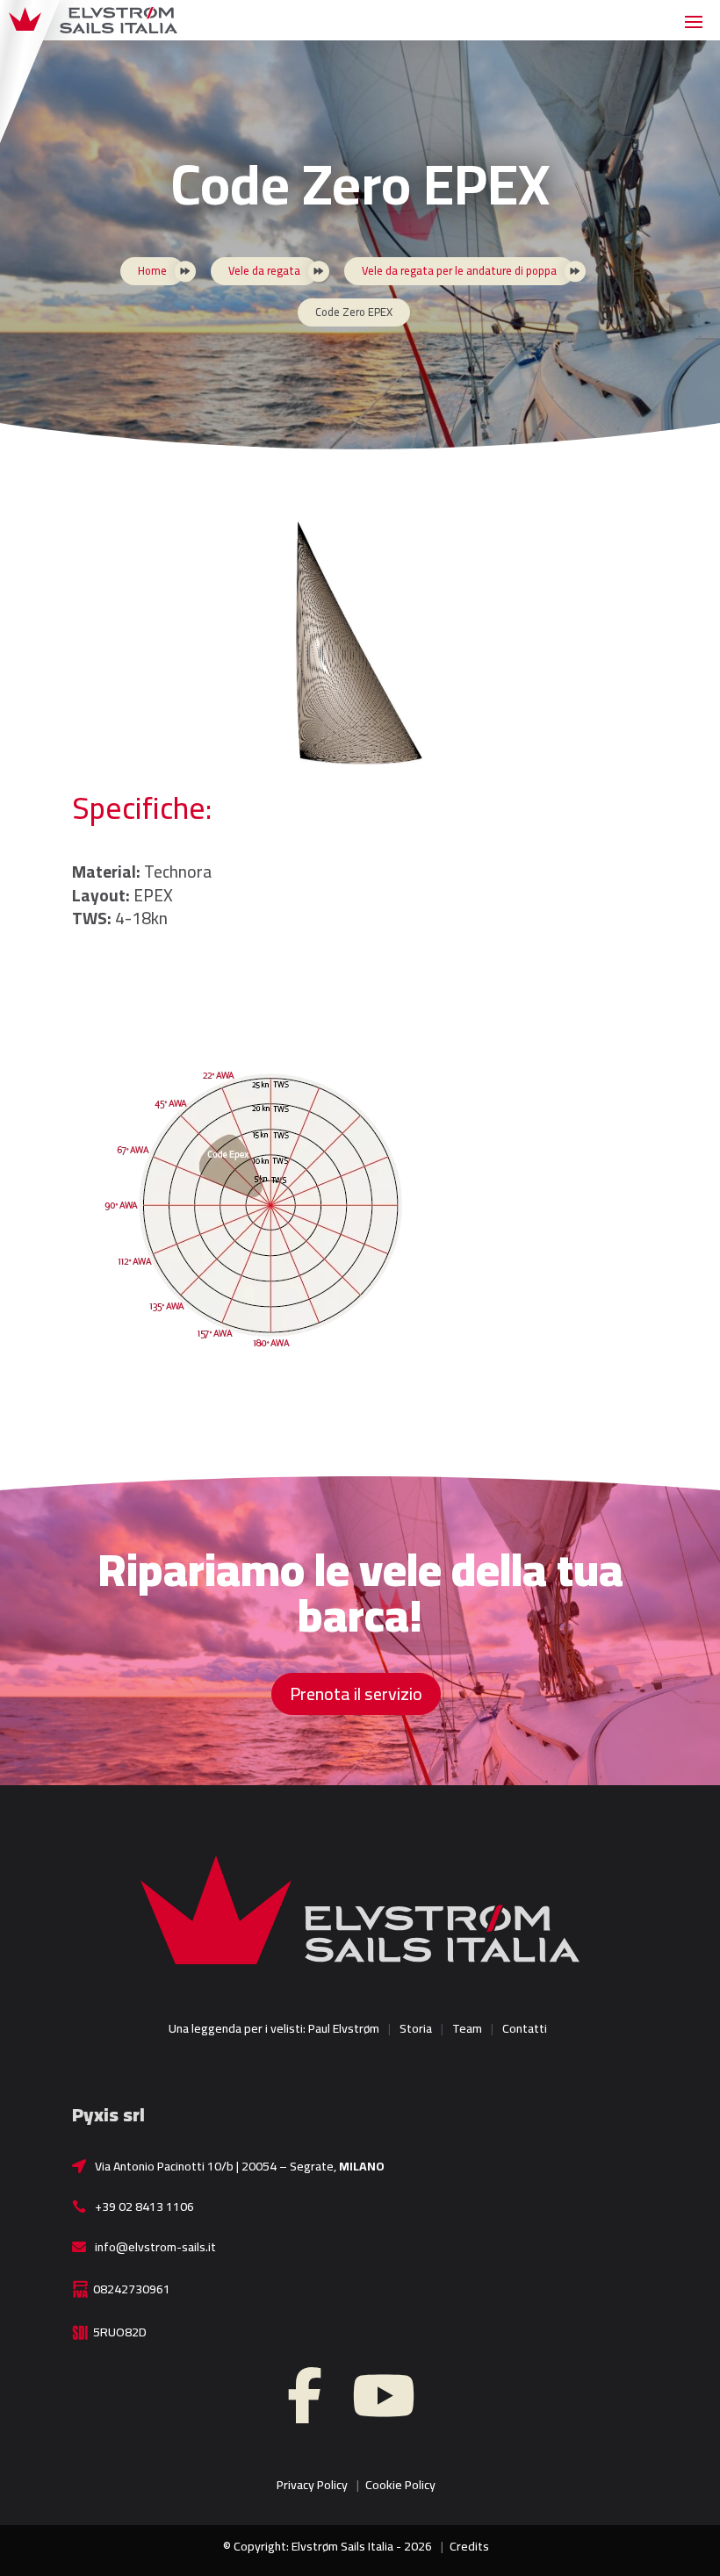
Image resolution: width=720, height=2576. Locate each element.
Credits (469, 2546)
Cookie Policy (400, 2485)
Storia (416, 2028)
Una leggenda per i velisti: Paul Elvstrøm (274, 2028)
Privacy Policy (312, 2485)
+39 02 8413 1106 (144, 2206)
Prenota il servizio (356, 1693)
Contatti (525, 2028)
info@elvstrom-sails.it (155, 2247)
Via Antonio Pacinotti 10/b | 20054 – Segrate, (240, 2166)
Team (467, 2028)
